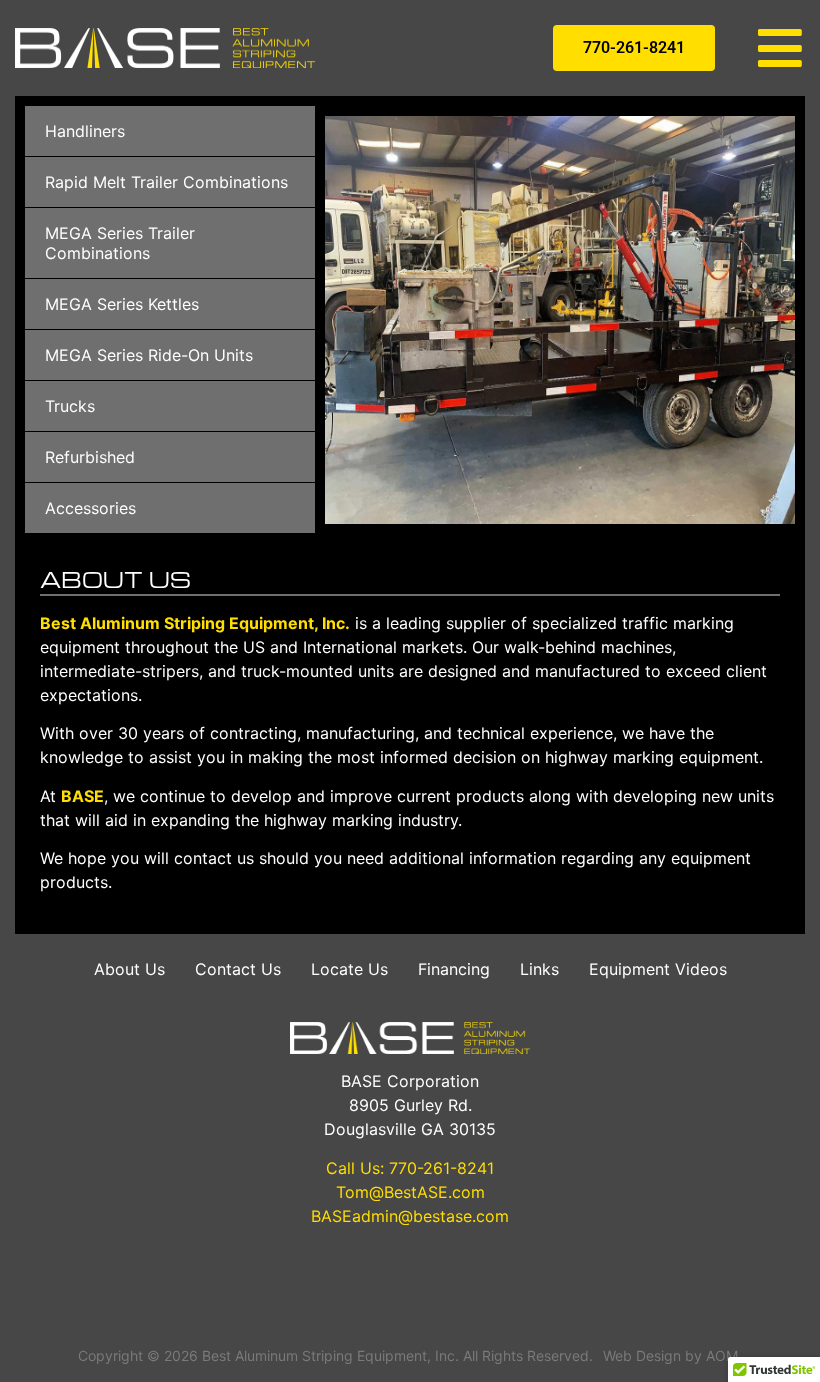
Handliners (85, 131)
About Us (129, 969)
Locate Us (349, 969)
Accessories (90, 508)
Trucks (70, 406)
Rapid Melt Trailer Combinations (166, 182)
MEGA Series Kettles (122, 304)
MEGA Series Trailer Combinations (120, 243)
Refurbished (90, 457)
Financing (454, 969)
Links (539, 969)
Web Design (642, 1355)
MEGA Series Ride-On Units (149, 355)
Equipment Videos (658, 969)
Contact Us (238, 969)
